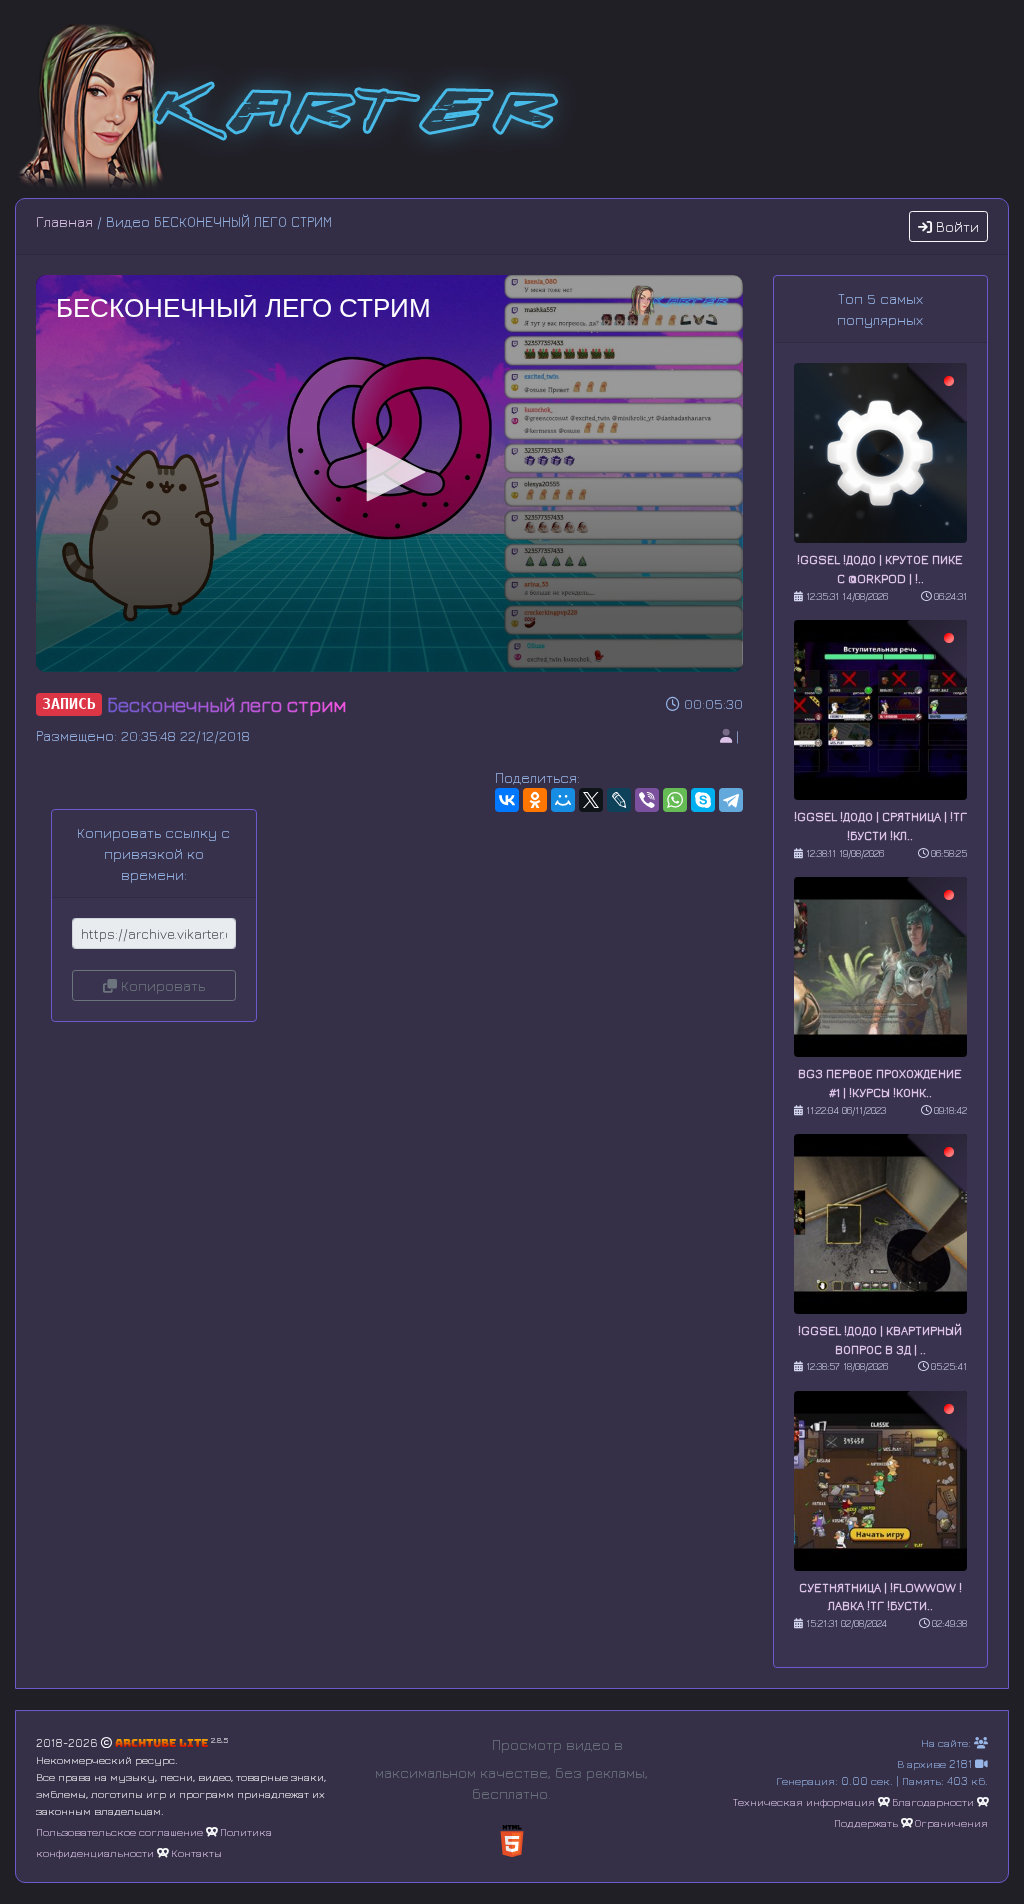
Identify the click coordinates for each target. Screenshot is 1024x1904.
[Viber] (647, 800)
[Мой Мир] (563, 800)
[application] (389, 473)
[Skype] (703, 800)
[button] (389, 472)
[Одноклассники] (535, 800)
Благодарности (933, 1801)
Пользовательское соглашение (119, 1831)
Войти (955, 226)
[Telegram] (731, 800)
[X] (591, 800)
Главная (64, 221)
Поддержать (866, 1822)
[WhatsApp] (675, 800)
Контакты (196, 1852)
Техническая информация (804, 1801)
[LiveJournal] (619, 800)
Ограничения (951, 1822)
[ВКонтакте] (507, 800)
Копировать (161, 985)
